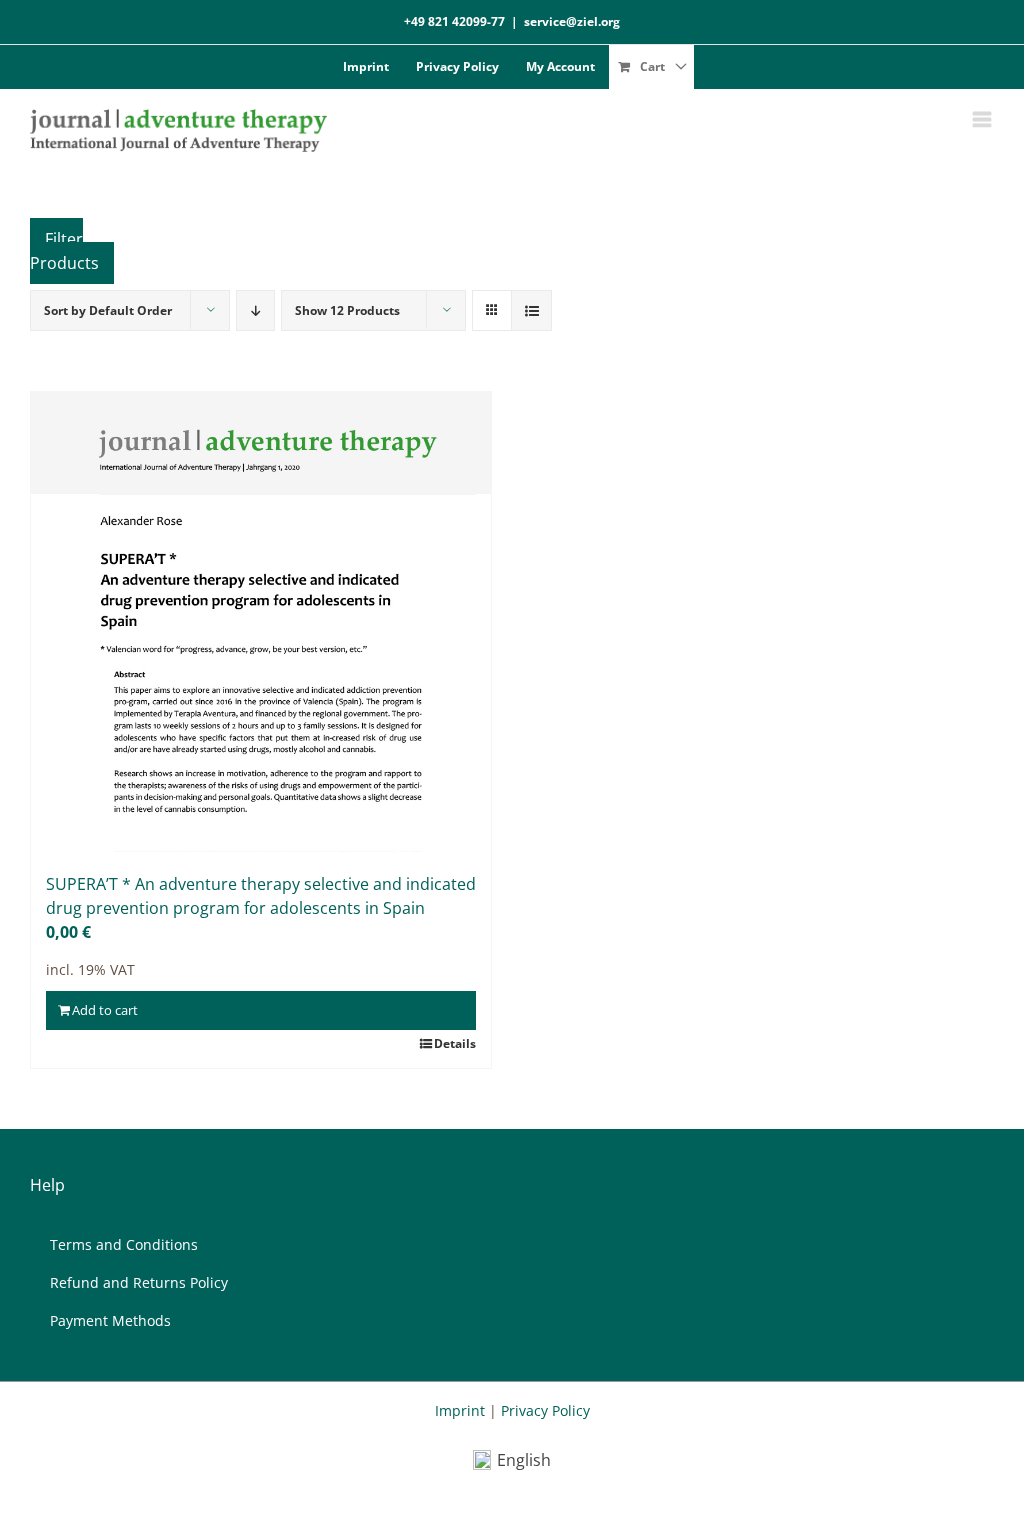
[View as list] (531, 310)
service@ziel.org (572, 21)
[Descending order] (255, 310)
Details (455, 1043)
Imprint (460, 1410)
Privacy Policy (545, 1410)
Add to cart (105, 1010)
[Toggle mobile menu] (983, 119)
